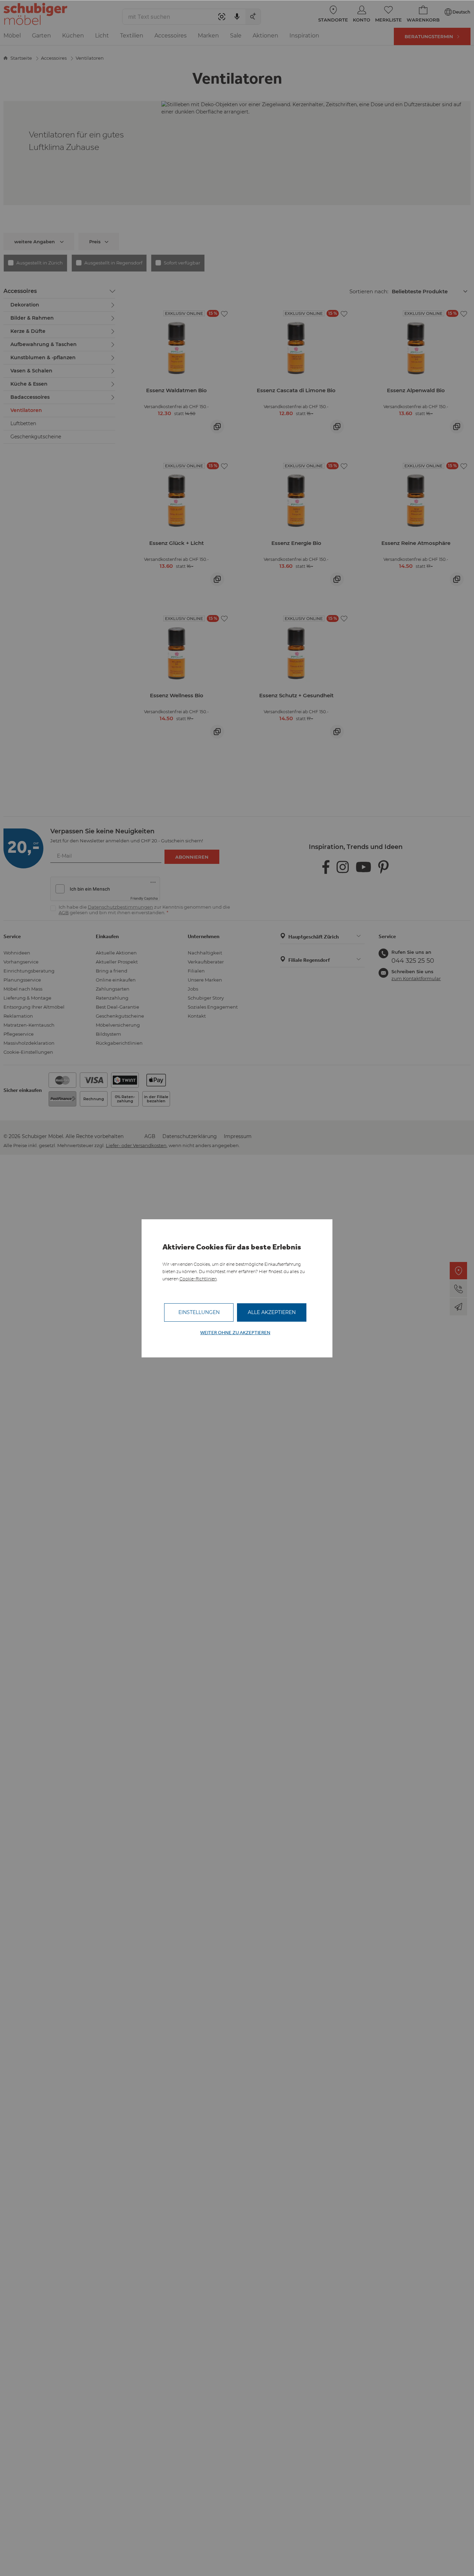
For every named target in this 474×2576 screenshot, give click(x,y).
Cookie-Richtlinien (198, 1279)
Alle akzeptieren (272, 1312)
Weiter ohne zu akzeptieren (235, 1333)
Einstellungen (199, 1312)
